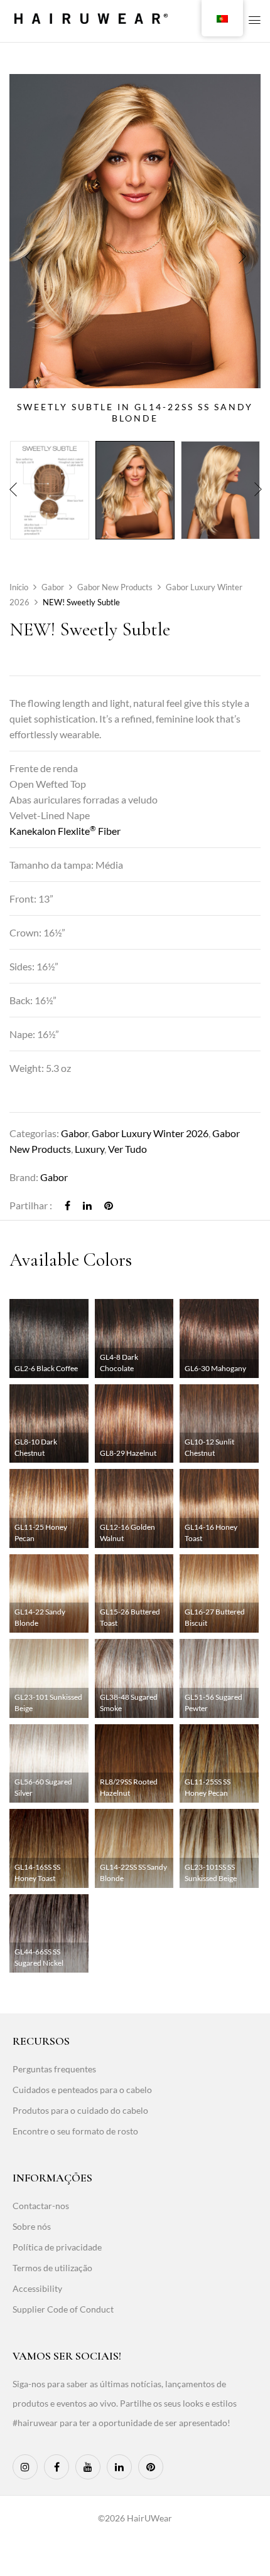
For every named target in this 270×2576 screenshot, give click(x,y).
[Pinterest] (109, 1205)
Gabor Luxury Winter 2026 (150, 1133)
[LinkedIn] (87, 1205)
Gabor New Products (115, 587)
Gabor (53, 587)
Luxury (89, 1149)
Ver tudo (127, 1149)
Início (19, 587)
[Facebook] (67, 1205)
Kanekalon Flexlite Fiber (65, 831)
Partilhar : (31, 1205)
